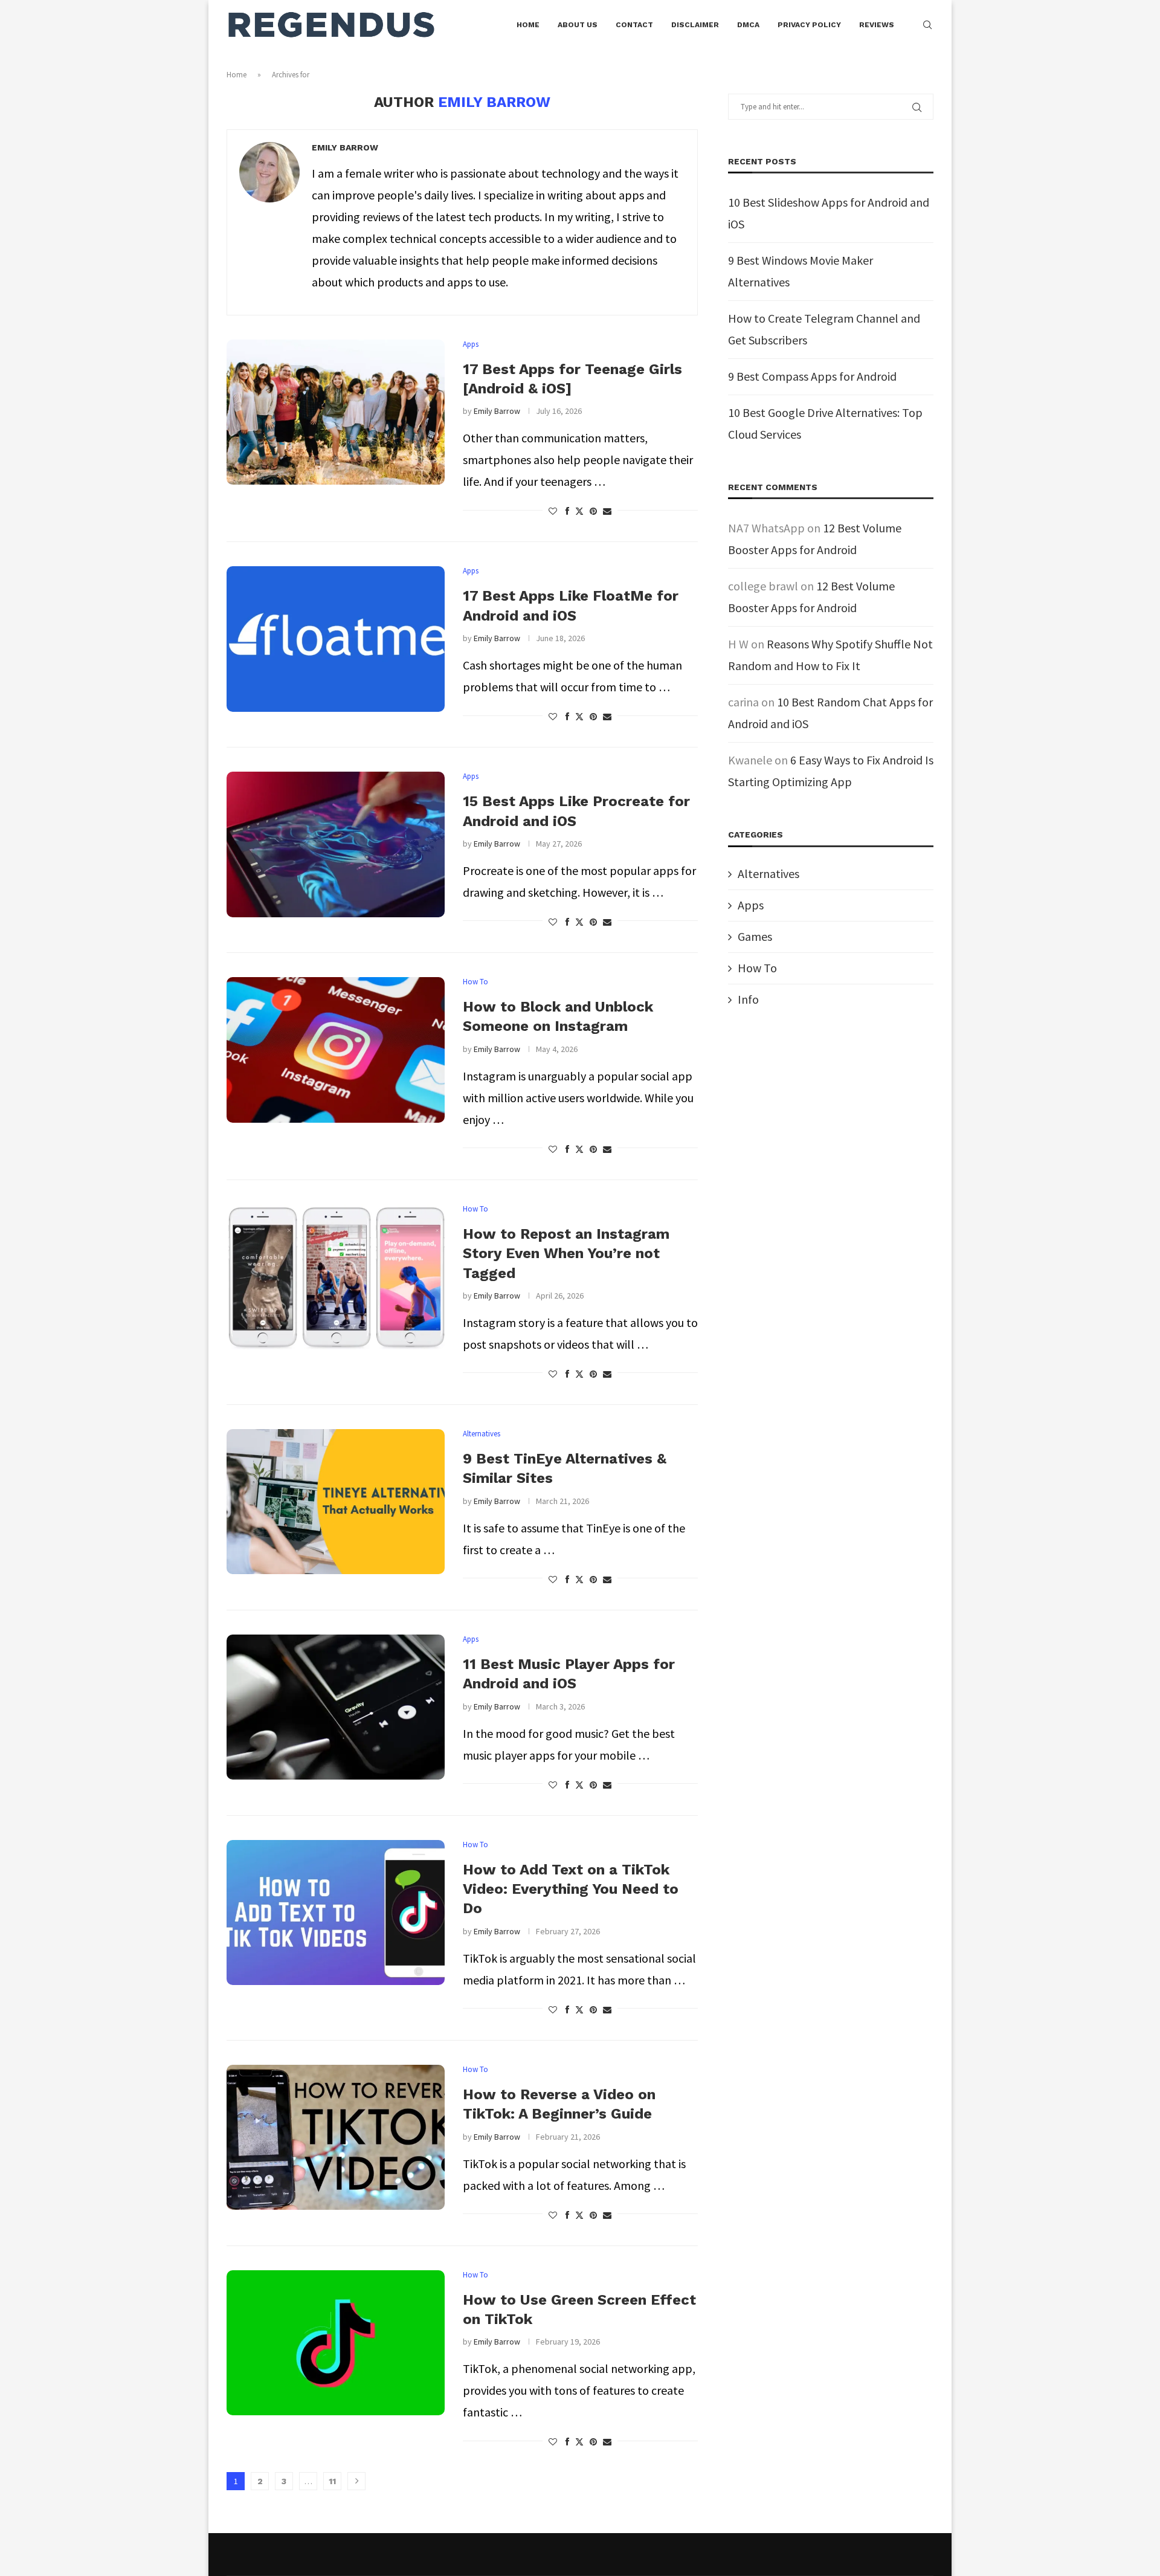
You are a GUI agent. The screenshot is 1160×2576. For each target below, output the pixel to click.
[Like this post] (553, 511)
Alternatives (768, 873)
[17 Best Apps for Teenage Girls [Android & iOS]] (336, 412)
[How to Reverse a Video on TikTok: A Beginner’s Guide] (336, 2137)
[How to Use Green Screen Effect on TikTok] (336, 2343)
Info (748, 999)
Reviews (877, 25)
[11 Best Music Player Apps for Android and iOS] (336, 1707)
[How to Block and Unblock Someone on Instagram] (336, 1050)
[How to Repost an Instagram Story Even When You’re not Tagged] (336, 1277)
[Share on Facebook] (567, 511)
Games (755, 936)
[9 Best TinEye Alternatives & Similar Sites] (336, 1502)
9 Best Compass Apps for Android (812, 376)
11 (332, 2481)
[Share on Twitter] (579, 511)
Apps (751, 905)
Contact (634, 25)
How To (757, 968)
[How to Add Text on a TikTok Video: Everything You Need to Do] (336, 1913)
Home (528, 25)
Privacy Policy (809, 25)
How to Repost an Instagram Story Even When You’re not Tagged (566, 1254)
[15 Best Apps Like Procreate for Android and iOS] (336, 844)
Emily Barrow (345, 147)
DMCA (748, 25)
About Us (578, 25)
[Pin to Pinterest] (593, 511)
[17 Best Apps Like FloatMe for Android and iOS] (336, 639)
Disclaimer (695, 25)
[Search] (927, 25)
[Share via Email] (607, 511)
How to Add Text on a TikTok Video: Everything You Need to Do (571, 1889)
